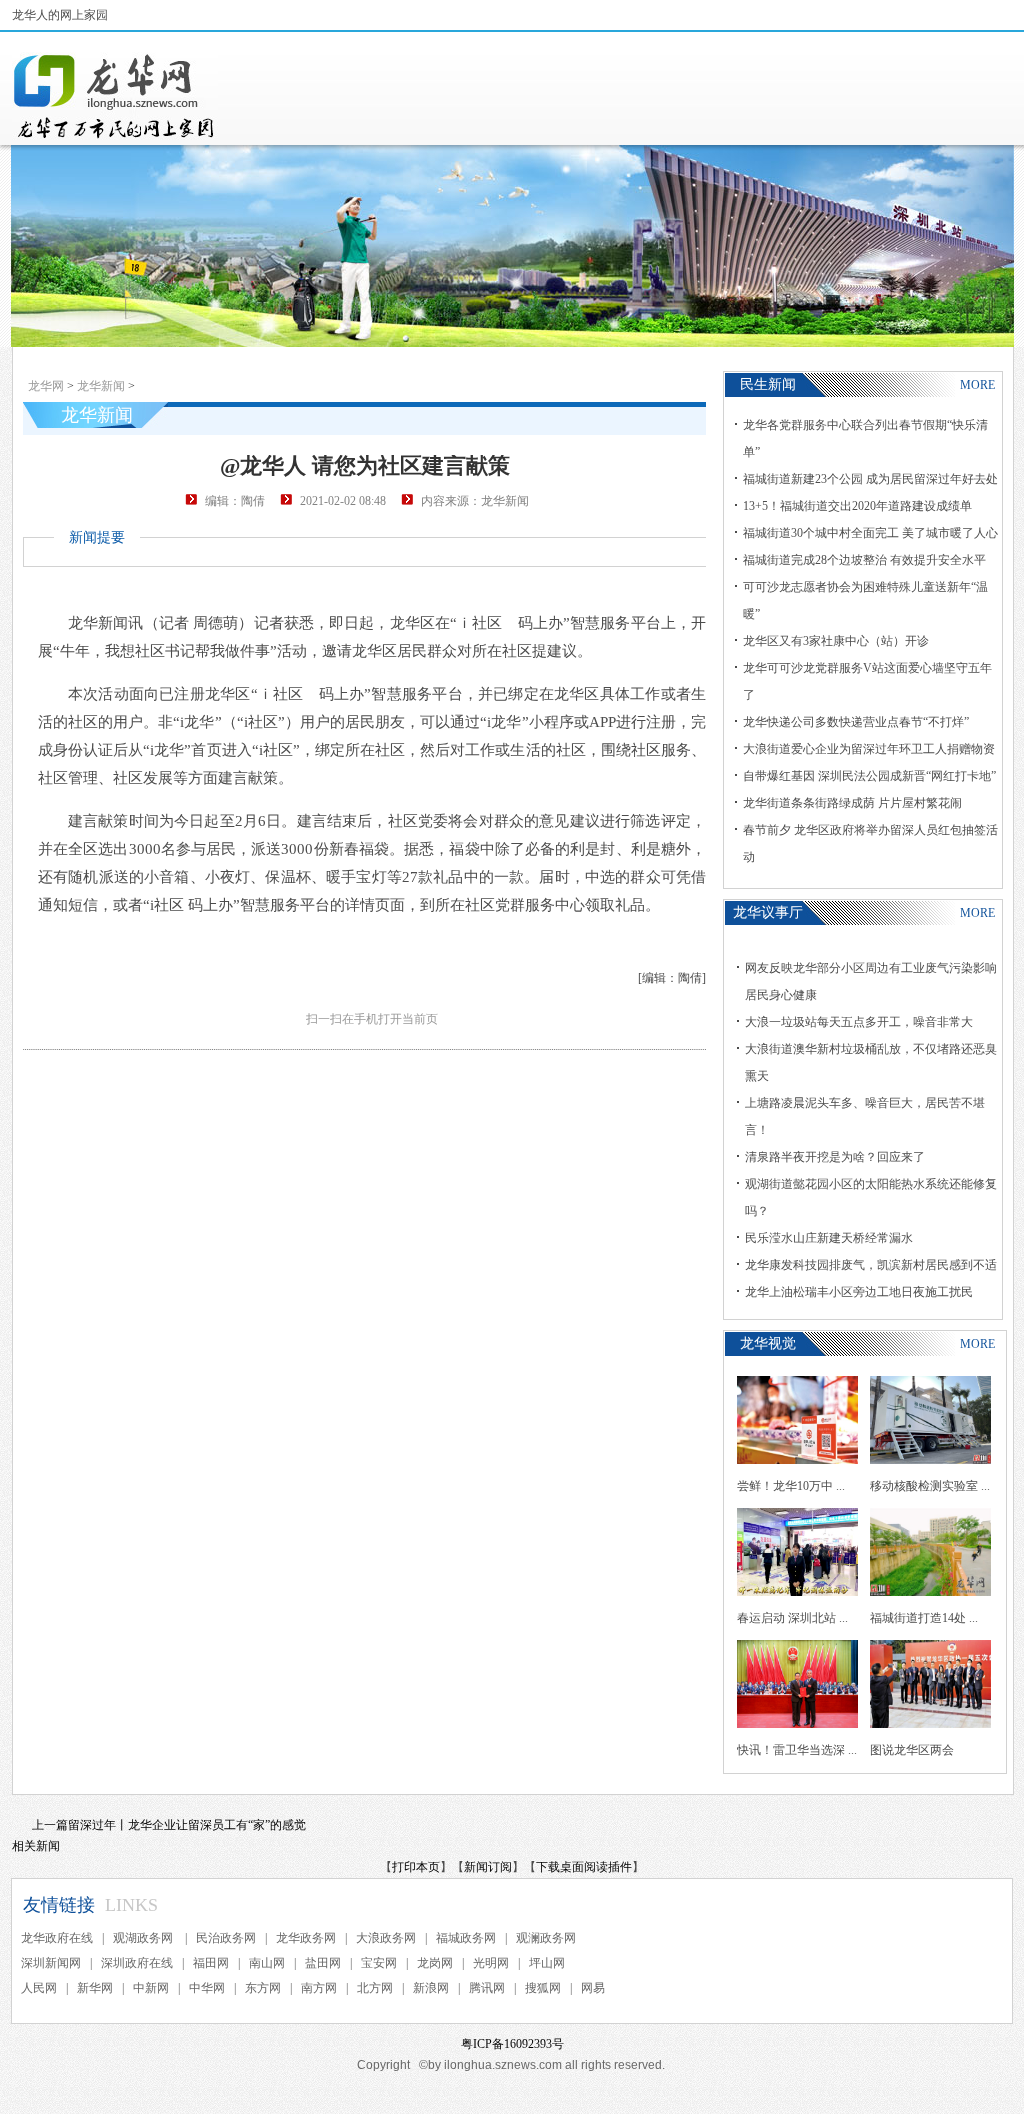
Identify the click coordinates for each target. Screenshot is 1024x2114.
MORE (977, 385)
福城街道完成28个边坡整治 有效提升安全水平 (864, 560)
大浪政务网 (386, 1938)
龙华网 (46, 386)
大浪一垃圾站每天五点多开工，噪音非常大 (859, 1022)
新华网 (95, 1988)
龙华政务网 (306, 1938)
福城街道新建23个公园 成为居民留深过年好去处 (870, 479)
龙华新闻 (101, 386)
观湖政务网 (144, 1938)
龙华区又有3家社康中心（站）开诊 (836, 641)
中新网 (151, 1988)
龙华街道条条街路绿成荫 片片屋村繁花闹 (852, 803)
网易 (593, 1988)
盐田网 (323, 1963)
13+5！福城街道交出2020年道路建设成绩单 (857, 506)
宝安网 (379, 1963)
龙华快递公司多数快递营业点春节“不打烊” (856, 722)
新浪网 (431, 1988)
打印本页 (416, 1867)
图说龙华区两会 (912, 1750)
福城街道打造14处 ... (924, 1618)
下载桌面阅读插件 (584, 1867)
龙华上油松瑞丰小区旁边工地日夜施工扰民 (859, 1292)
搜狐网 (543, 1988)
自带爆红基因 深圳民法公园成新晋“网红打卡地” (869, 776)
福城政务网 (466, 1938)
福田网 (211, 1963)
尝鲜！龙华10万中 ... (791, 1486)
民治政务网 (226, 1938)
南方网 (319, 1988)
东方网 (263, 1988)
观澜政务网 (546, 1938)
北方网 (375, 1988)
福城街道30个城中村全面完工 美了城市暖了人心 (870, 533)
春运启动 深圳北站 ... (792, 1618)
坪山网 (547, 1963)
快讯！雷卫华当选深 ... (797, 1750)
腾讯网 (487, 1988)
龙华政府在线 (57, 1938)
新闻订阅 (488, 1867)
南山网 (267, 1963)
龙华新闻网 (115, 96)
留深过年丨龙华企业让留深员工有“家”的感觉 (187, 1825)
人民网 (39, 1988)
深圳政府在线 (137, 1963)
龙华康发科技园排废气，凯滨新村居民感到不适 (871, 1265)
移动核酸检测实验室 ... (930, 1486)
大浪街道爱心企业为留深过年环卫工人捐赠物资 (869, 749)
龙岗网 (435, 1963)
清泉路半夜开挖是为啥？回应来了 (835, 1157)
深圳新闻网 (51, 1963)
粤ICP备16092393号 (512, 2044)
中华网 (207, 1988)
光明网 (491, 1963)
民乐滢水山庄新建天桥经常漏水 (829, 1238)
